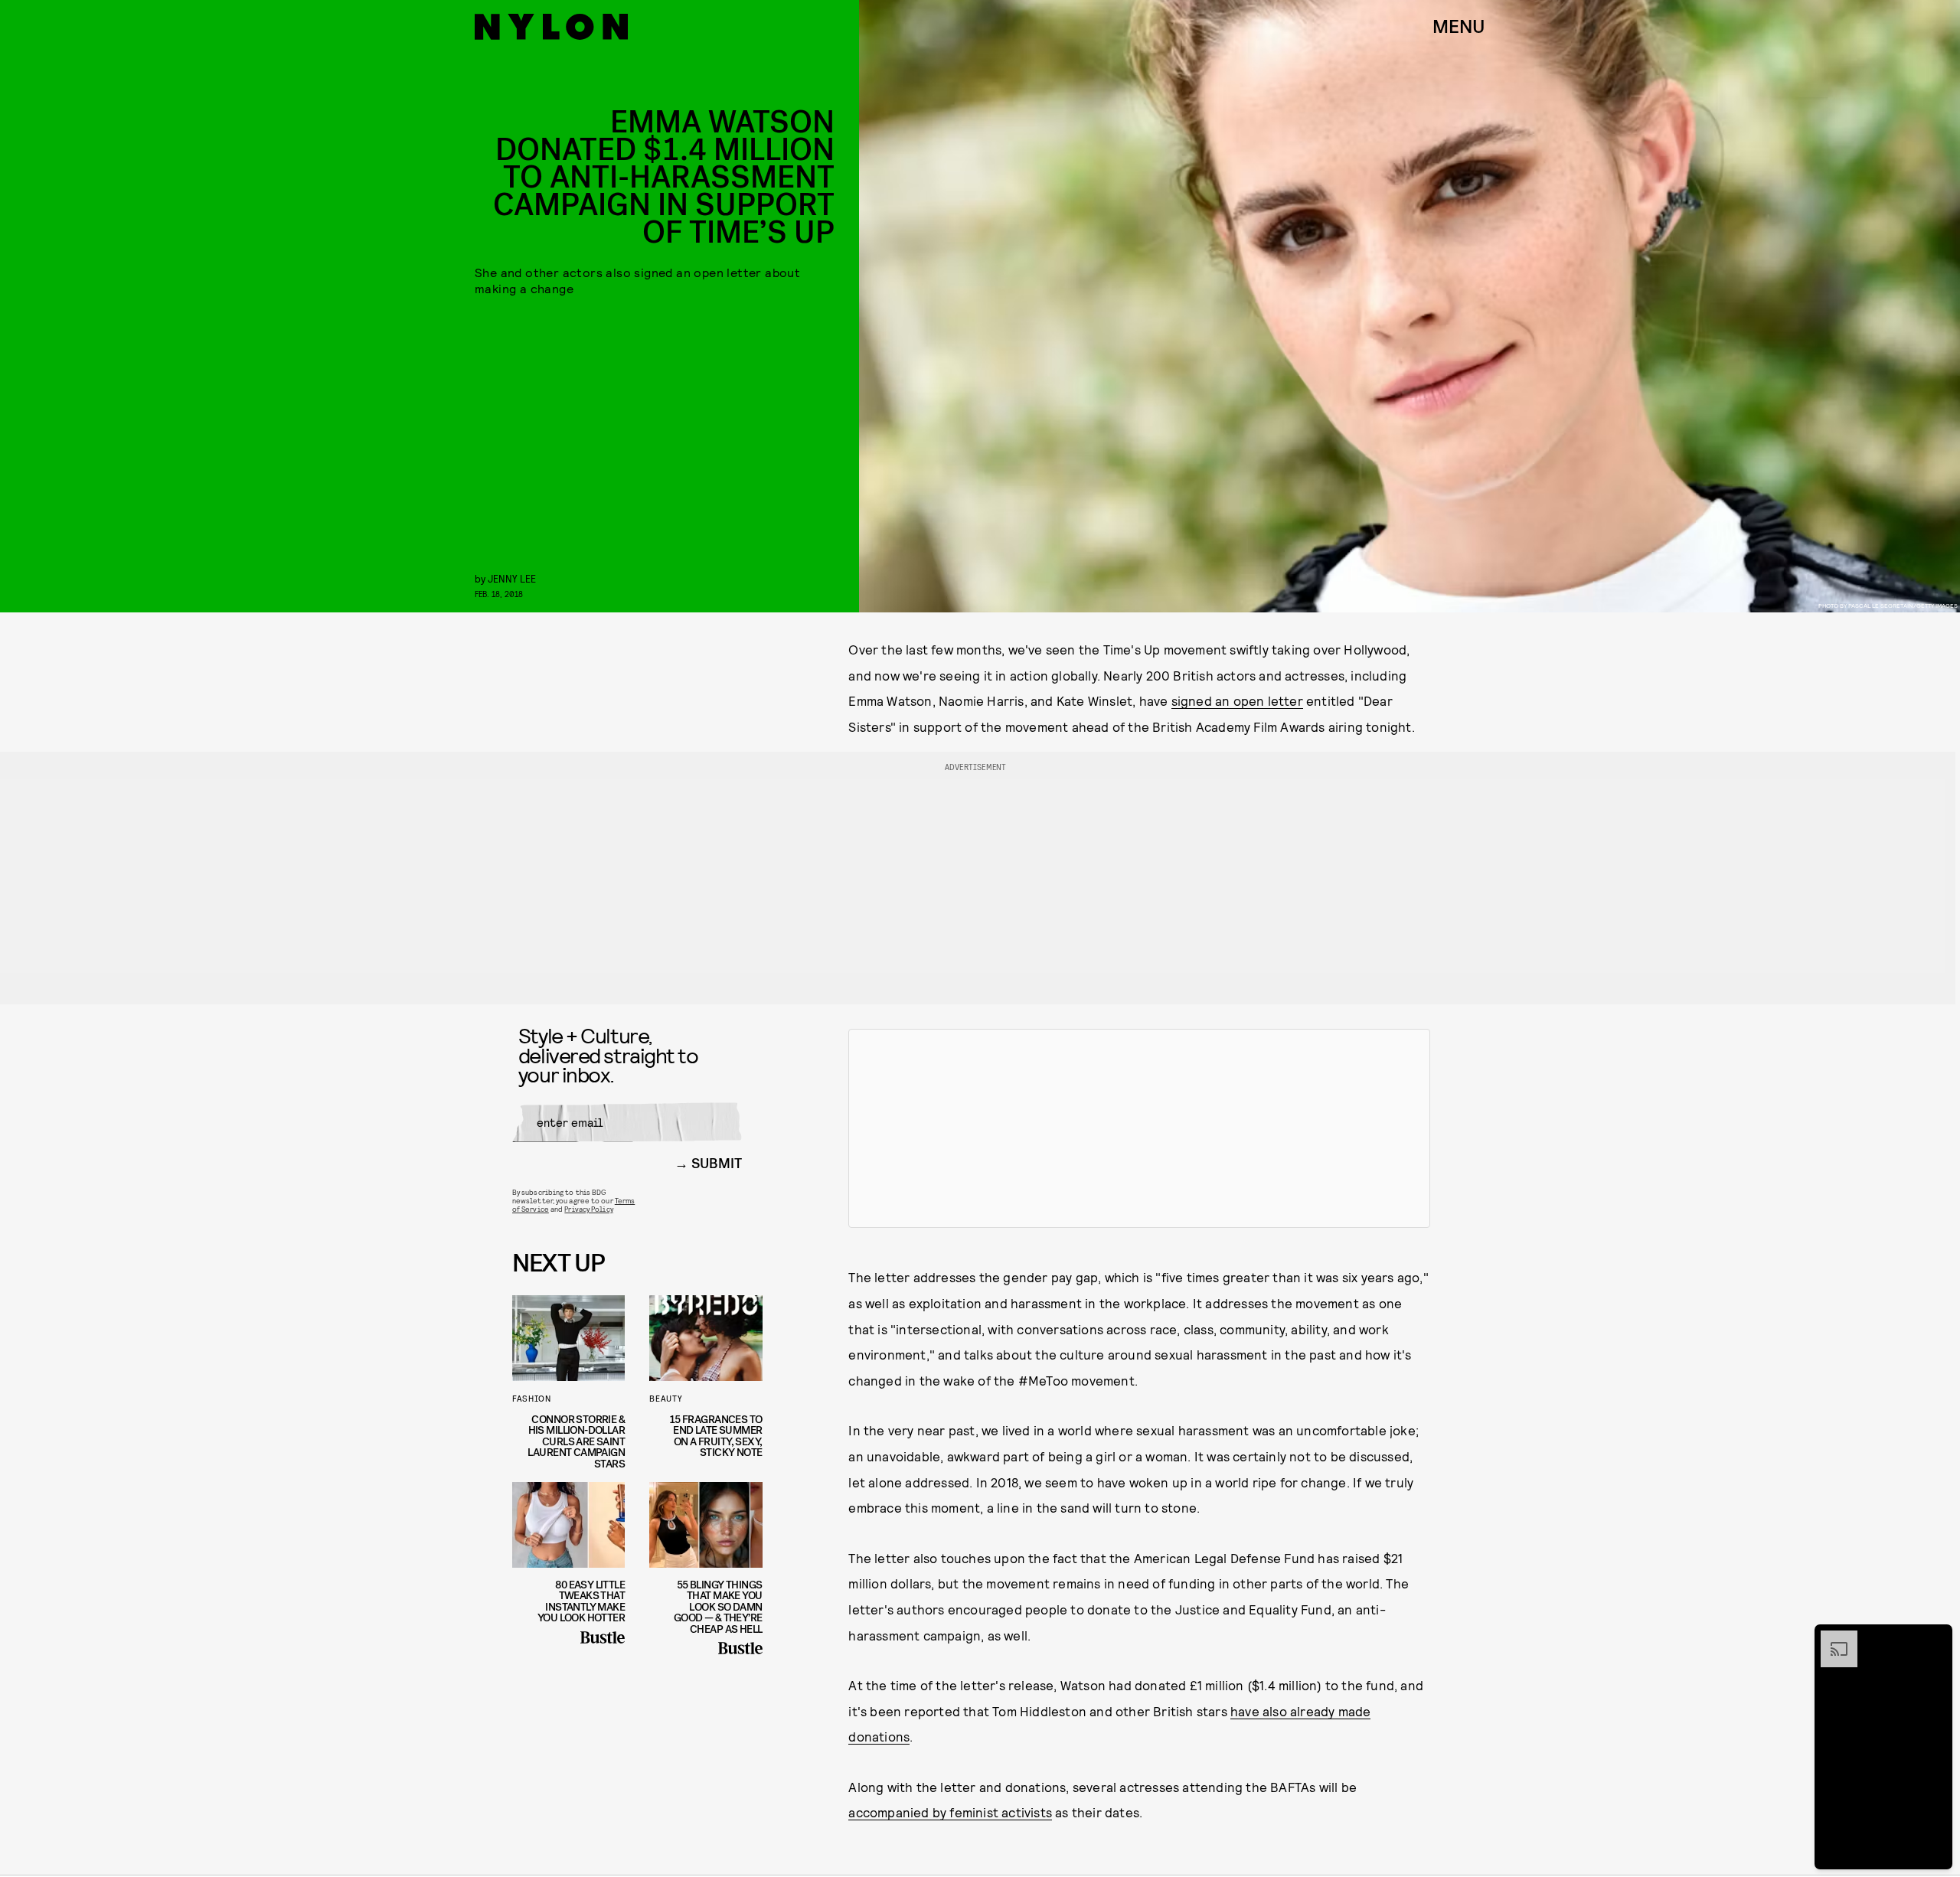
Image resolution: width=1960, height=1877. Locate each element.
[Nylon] (551, 27)
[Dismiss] (1935, 1638)
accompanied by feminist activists (950, 1812)
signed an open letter (1237, 700)
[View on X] (1139, 1128)
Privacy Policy (588, 1209)
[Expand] (1831, 1638)
